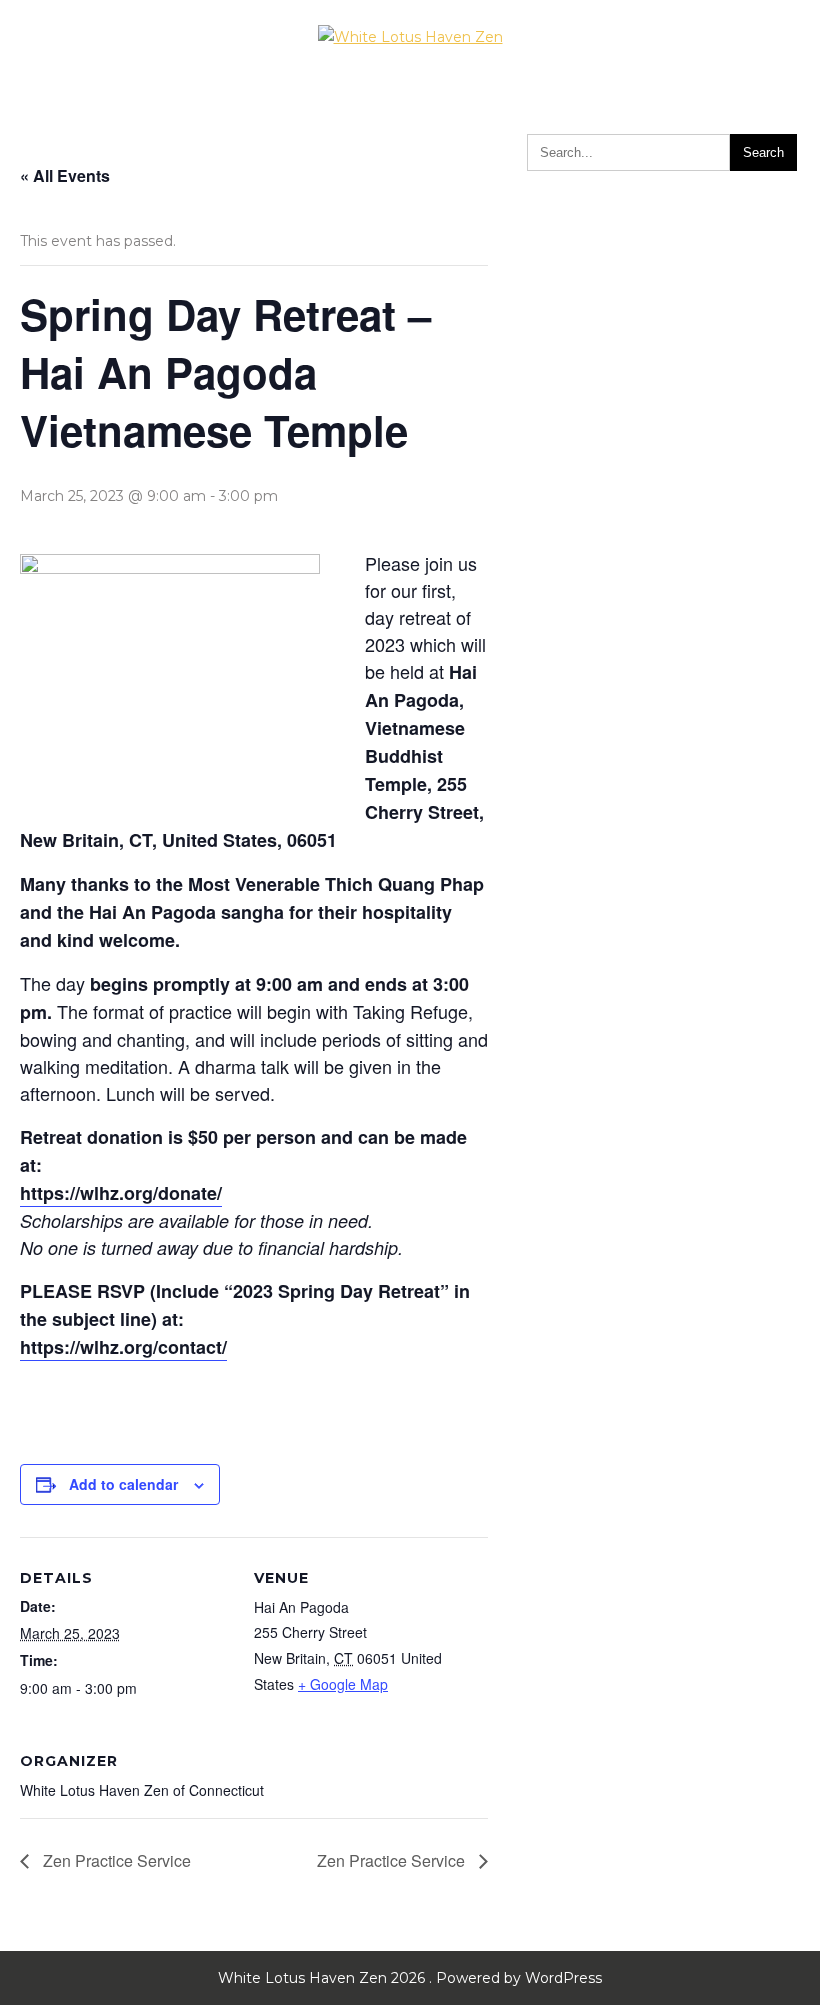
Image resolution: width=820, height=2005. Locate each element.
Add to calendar (123, 1484)
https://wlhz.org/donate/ (121, 1193)
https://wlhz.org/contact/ (123, 1347)
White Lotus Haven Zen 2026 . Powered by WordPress (410, 1978)
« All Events (65, 175)
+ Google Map (343, 1684)
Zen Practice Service (115, 1860)
